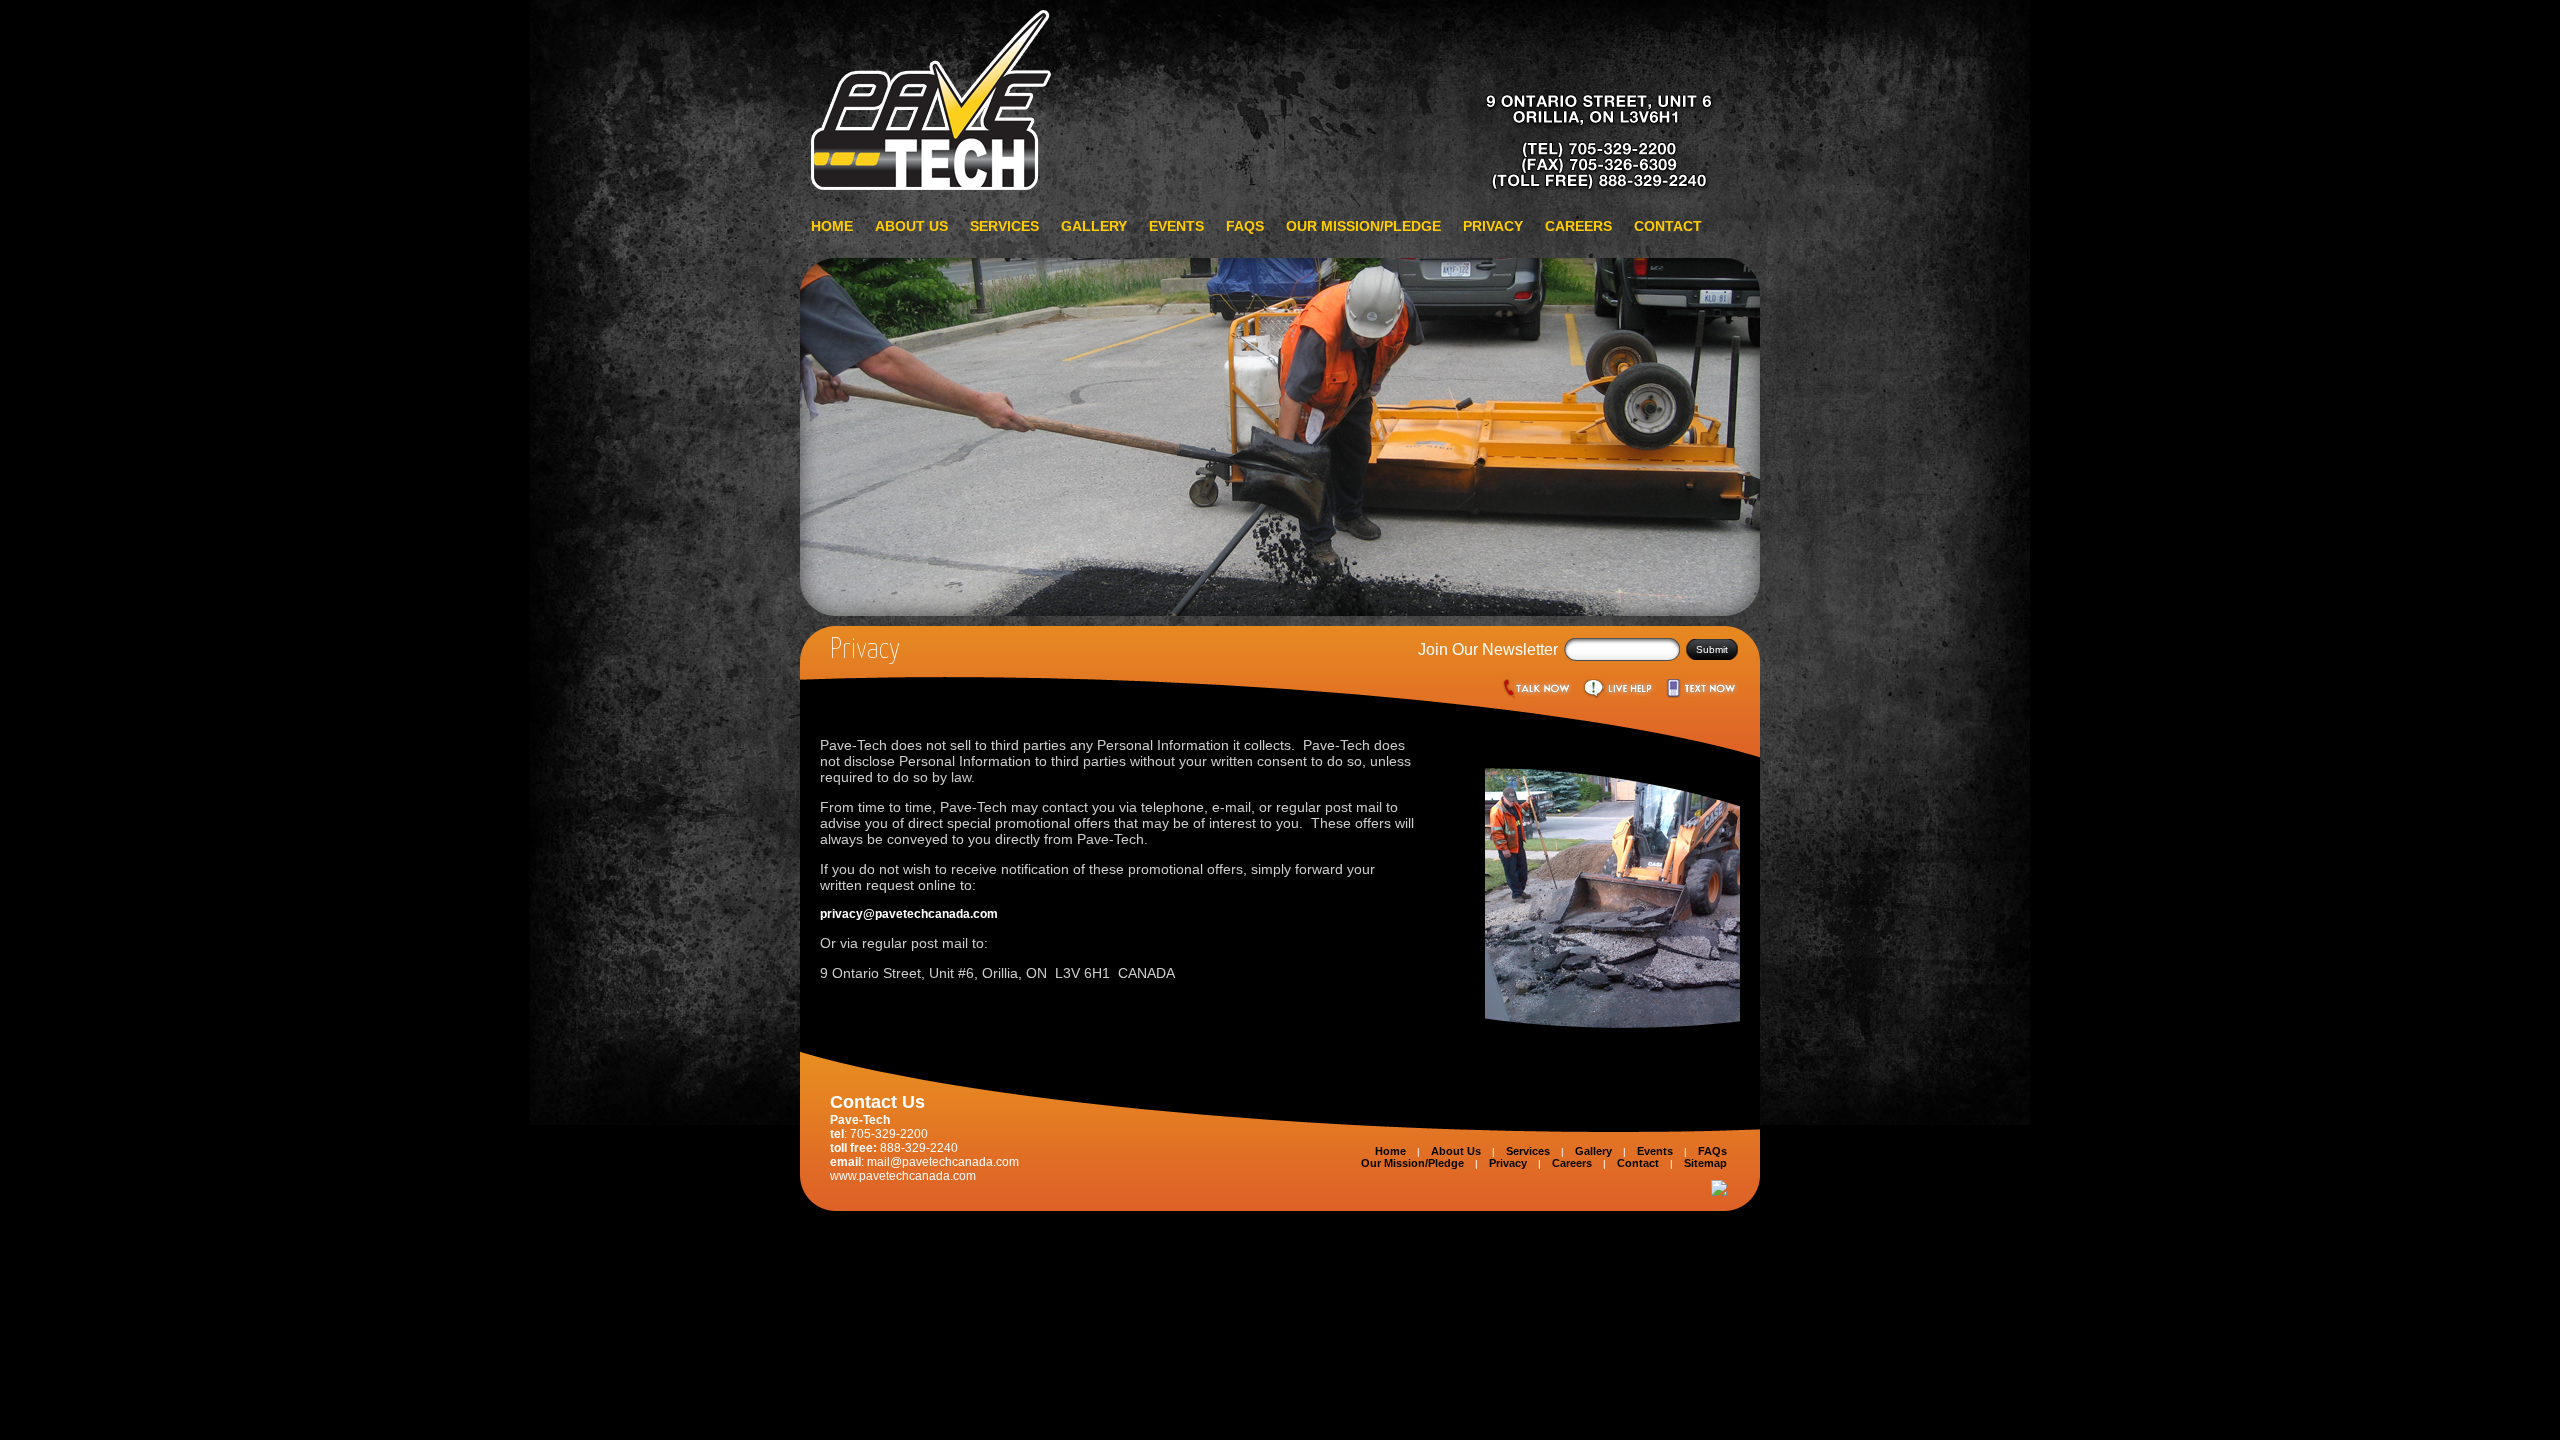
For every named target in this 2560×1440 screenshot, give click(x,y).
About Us (911, 226)
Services (1004, 226)
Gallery (1094, 226)
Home (832, 226)
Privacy (1493, 226)
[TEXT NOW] (1701, 692)
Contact (1668, 226)
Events (1176, 226)
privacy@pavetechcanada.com (909, 914)
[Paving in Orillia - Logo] (1280, 187)
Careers (1578, 226)
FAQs (1245, 226)
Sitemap (1705, 1163)
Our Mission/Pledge (1363, 226)
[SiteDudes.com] (1719, 1192)
